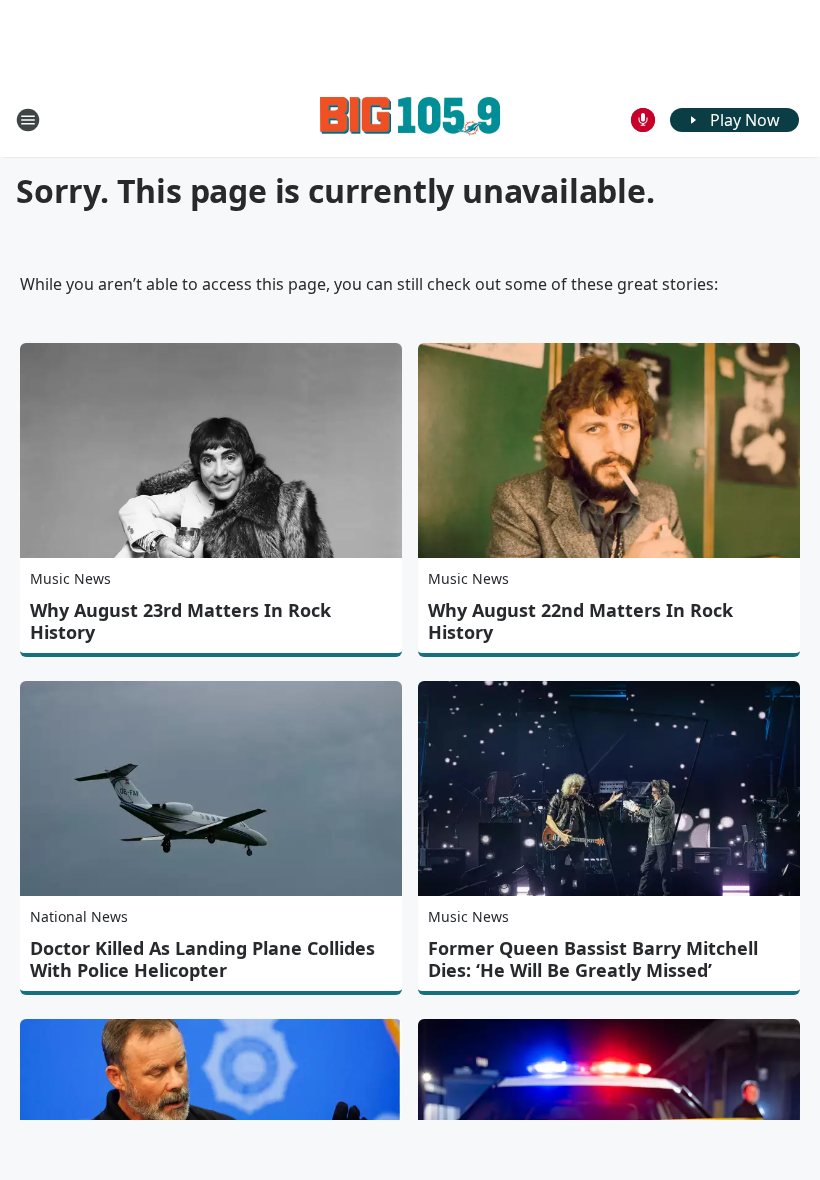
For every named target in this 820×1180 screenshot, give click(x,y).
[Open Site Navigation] (28, 120)
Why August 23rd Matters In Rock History (180, 621)
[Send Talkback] (643, 120)
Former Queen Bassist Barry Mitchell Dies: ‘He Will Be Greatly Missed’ (593, 959)
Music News (70, 578)
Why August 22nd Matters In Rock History (580, 621)
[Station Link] (410, 119)
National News (79, 916)
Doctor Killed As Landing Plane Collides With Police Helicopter (202, 959)
